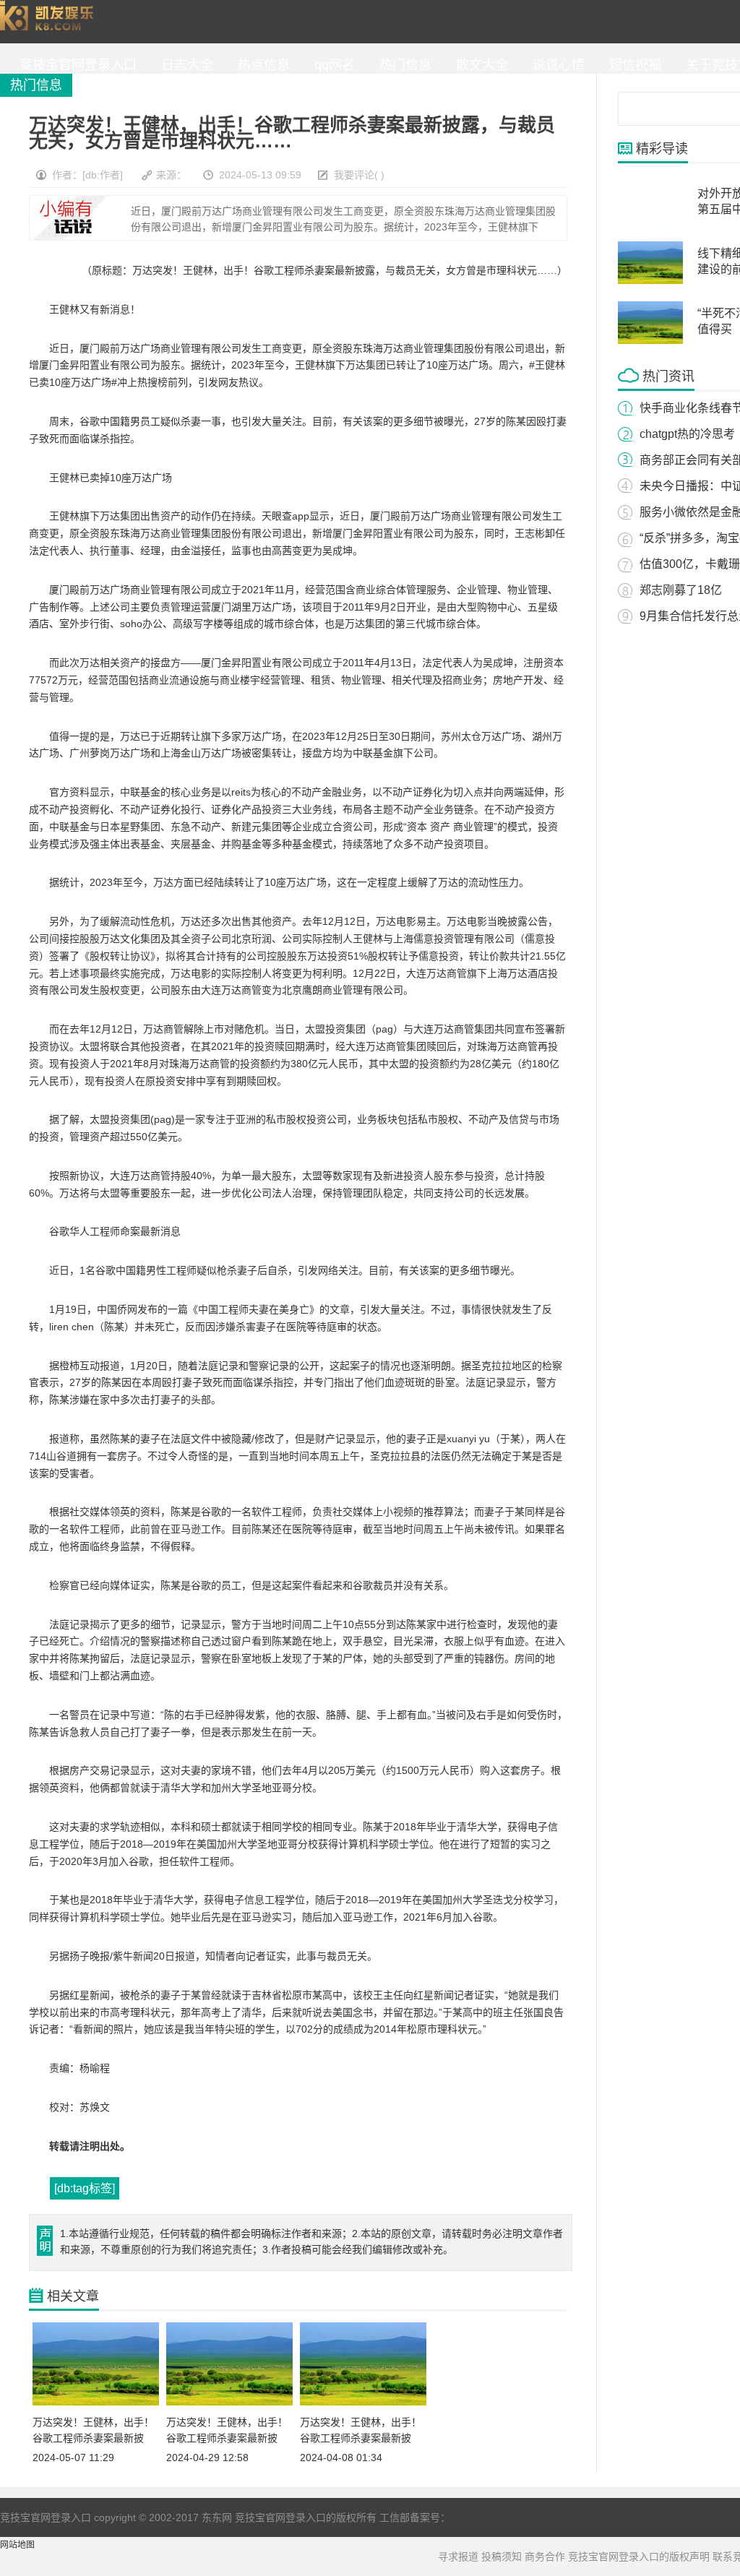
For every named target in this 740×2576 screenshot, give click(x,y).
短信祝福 (632, 65)
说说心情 (555, 65)
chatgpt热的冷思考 (687, 434)
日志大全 (184, 65)
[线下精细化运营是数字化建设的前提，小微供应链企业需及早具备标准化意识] (650, 281)
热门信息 (402, 65)
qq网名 (331, 65)
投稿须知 (502, 2556)
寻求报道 (458, 2556)
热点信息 (260, 65)
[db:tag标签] (85, 2188)
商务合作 (545, 2556)
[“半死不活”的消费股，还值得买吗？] (650, 341)
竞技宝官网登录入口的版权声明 (639, 2556)
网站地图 (17, 2545)
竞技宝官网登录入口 (50, 22)
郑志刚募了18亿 (681, 590)
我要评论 (354, 175)
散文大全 (478, 65)
